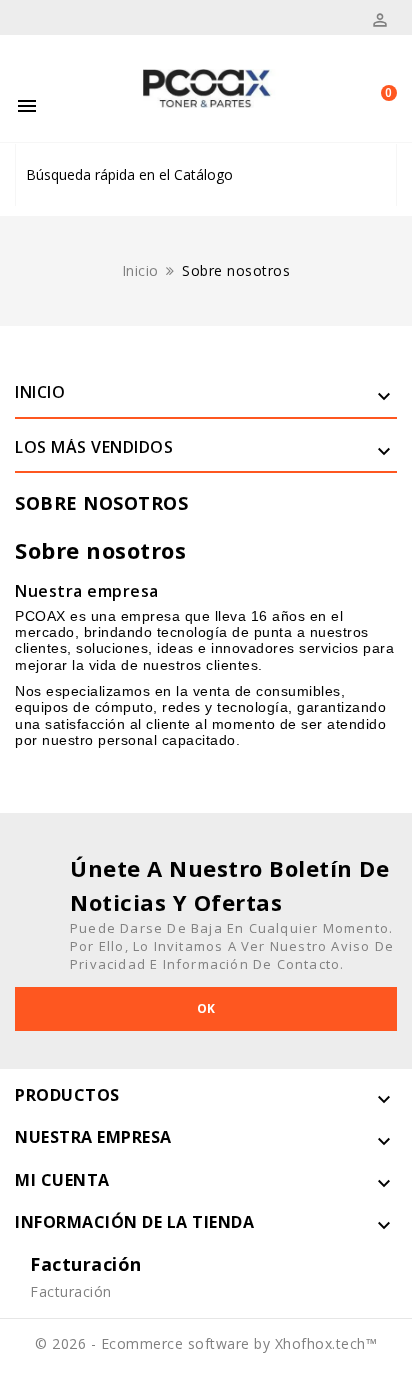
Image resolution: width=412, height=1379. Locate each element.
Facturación (71, 1291)
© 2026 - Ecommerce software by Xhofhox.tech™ (206, 1343)
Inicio (40, 392)
